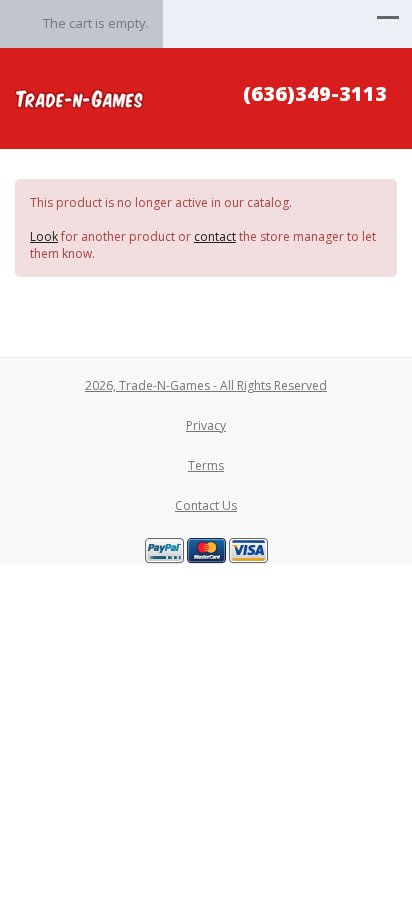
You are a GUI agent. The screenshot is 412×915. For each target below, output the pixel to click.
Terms (206, 465)
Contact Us (206, 505)
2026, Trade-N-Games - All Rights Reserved (206, 385)
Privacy (206, 425)
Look (44, 236)
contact (215, 236)
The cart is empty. (96, 23)
